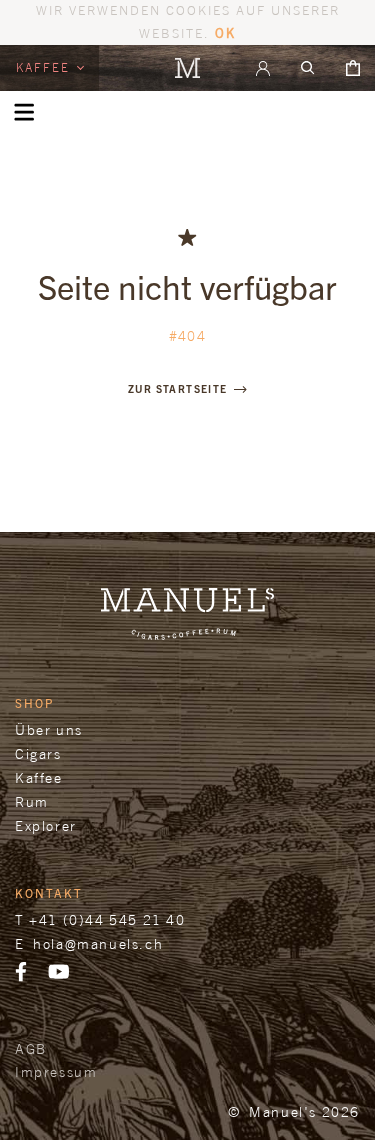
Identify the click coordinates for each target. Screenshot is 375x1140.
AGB (31, 1048)
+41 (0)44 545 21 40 (107, 919)
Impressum (56, 1071)
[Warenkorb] (353, 68)
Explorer (46, 825)
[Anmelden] (263, 68)
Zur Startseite (178, 388)
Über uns (49, 729)
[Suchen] (308, 68)
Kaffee (45, 67)
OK (225, 32)
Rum (32, 801)
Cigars (38, 753)
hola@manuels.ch (98, 943)
